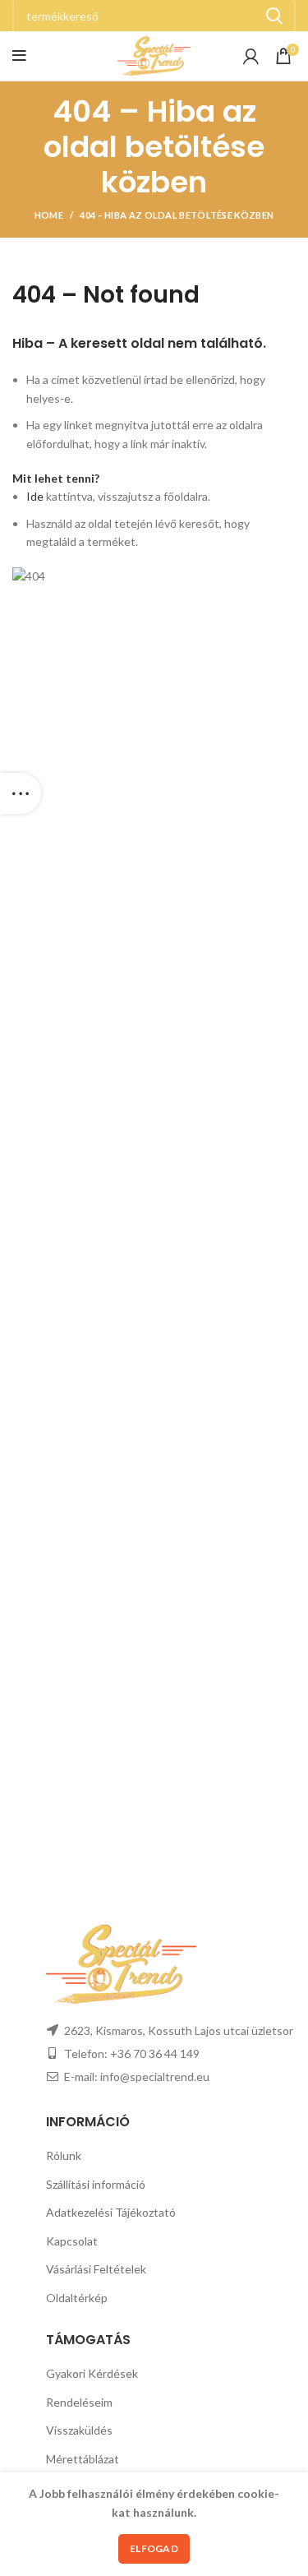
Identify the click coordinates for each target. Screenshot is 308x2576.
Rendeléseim (79, 2402)
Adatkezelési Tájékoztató (111, 2212)
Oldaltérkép (77, 2298)
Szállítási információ (96, 2184)
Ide (35, 496)
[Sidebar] (21, 793)
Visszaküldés (79, 2430)
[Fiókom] (251, 56)
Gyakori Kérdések (92, 2373)
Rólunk (64, 2155)
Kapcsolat (72, 2241)
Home (49, 215)
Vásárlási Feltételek (96, 2269)
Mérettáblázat (83, 2459)
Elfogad (154, 2548)
